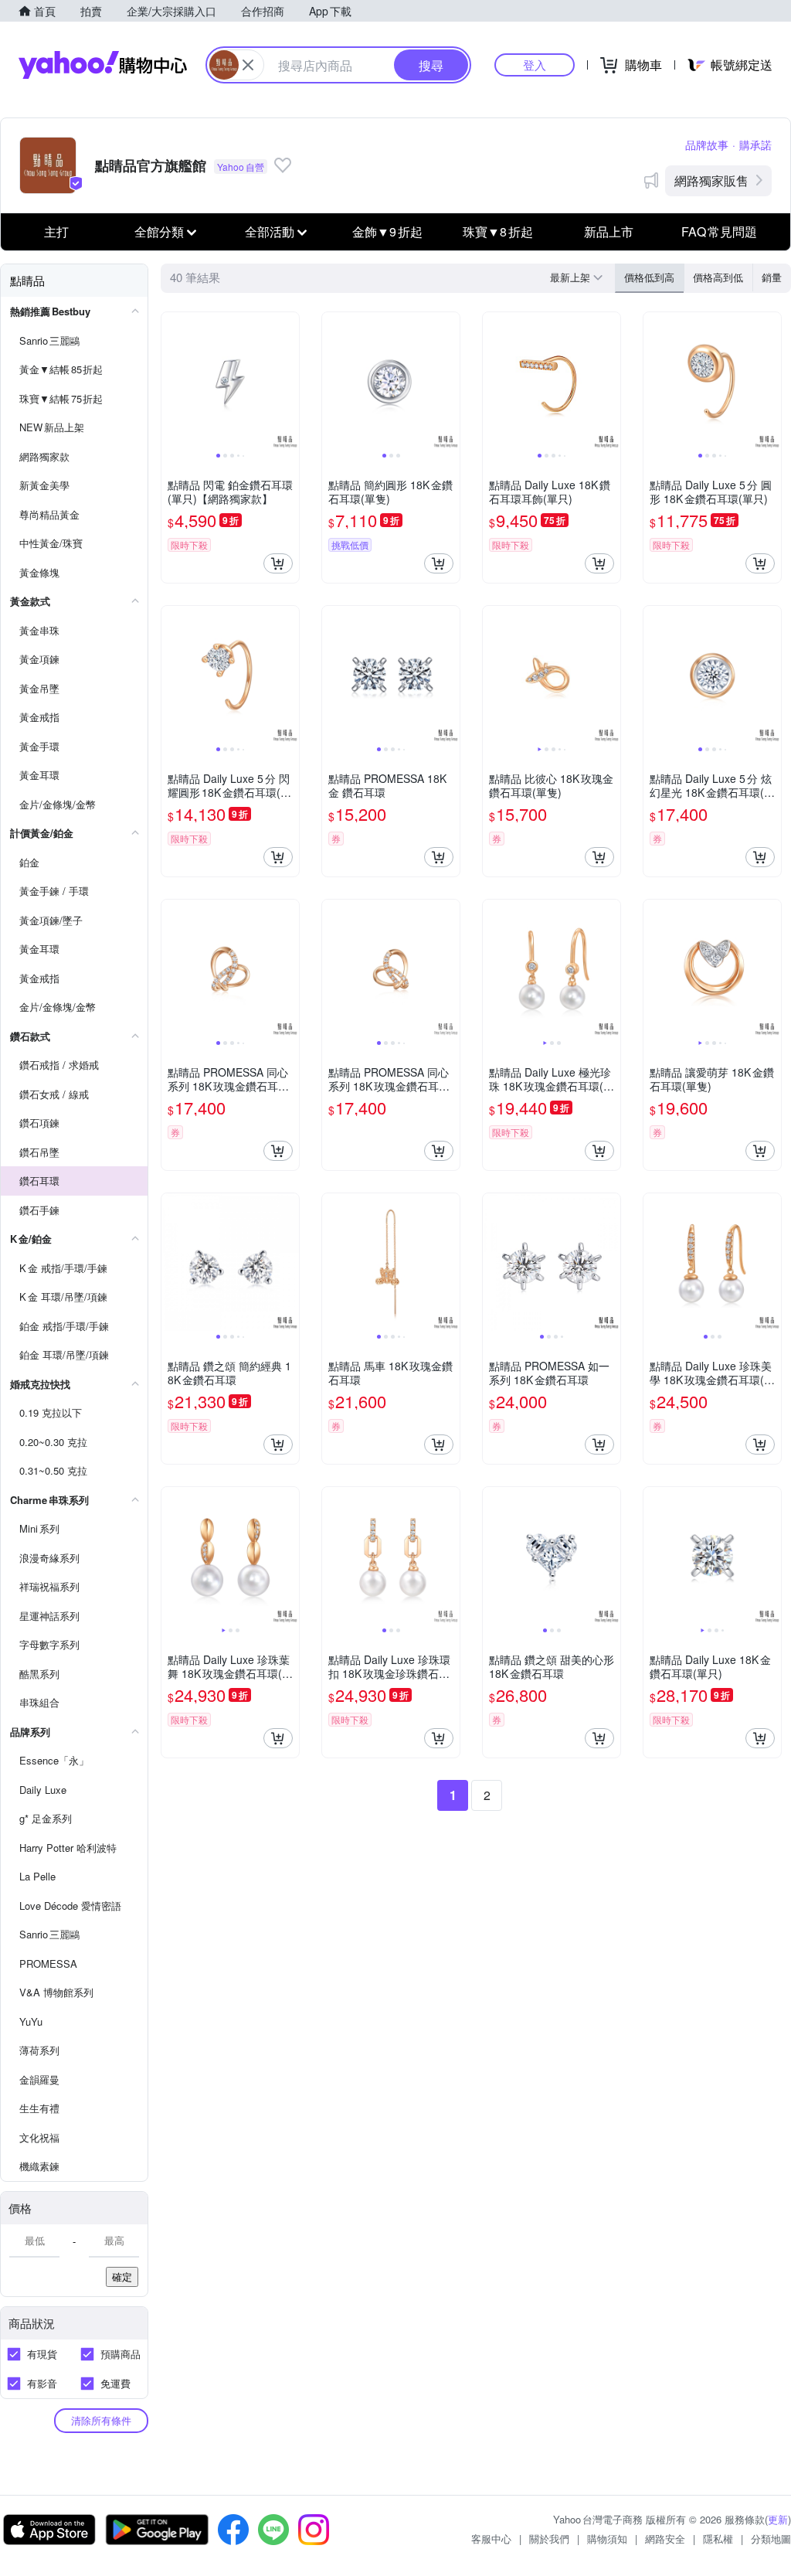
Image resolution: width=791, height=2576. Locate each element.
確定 (122, 2277)
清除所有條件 (101, 2420)
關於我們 (549, 2539)
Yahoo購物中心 (103, 65)
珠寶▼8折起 (498, 231)
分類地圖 (771, 2539)
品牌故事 (707, 145)
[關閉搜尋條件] (248, 65)
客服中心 (491, 2539)
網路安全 (665, 2539)
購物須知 (607, 2539)
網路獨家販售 (711, 180)
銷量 (772, 277)
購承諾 (755, 145)
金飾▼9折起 (387, 231)
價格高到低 (718, 277)
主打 (56, 231)
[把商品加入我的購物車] (278, 563)
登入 (535, 65)
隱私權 (718, 2539)
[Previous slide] (171, 381)
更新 (778, 2519)
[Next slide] (289, 381)
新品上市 (609, 231)
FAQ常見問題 (719, 231)
